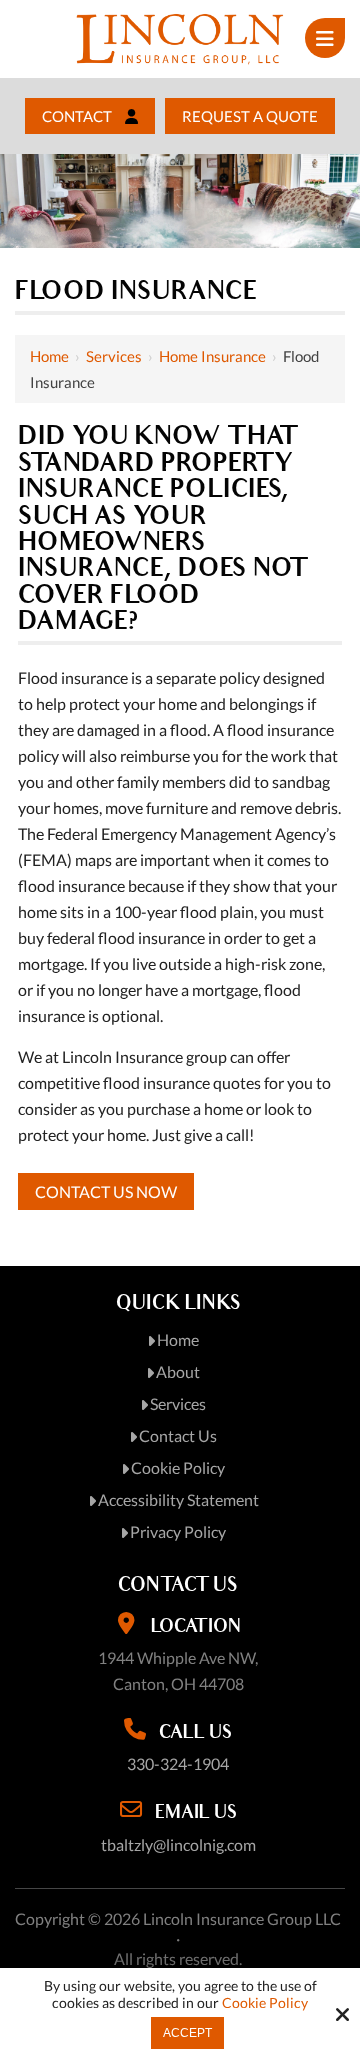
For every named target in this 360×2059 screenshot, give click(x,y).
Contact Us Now (106, 1191)
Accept (187, 2033)
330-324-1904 (178, 1763)
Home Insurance (212, 356)
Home (49, 356)
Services (114, 356)
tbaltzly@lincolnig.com (178, 1844)
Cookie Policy (265, 2003)
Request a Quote (250, 116)
